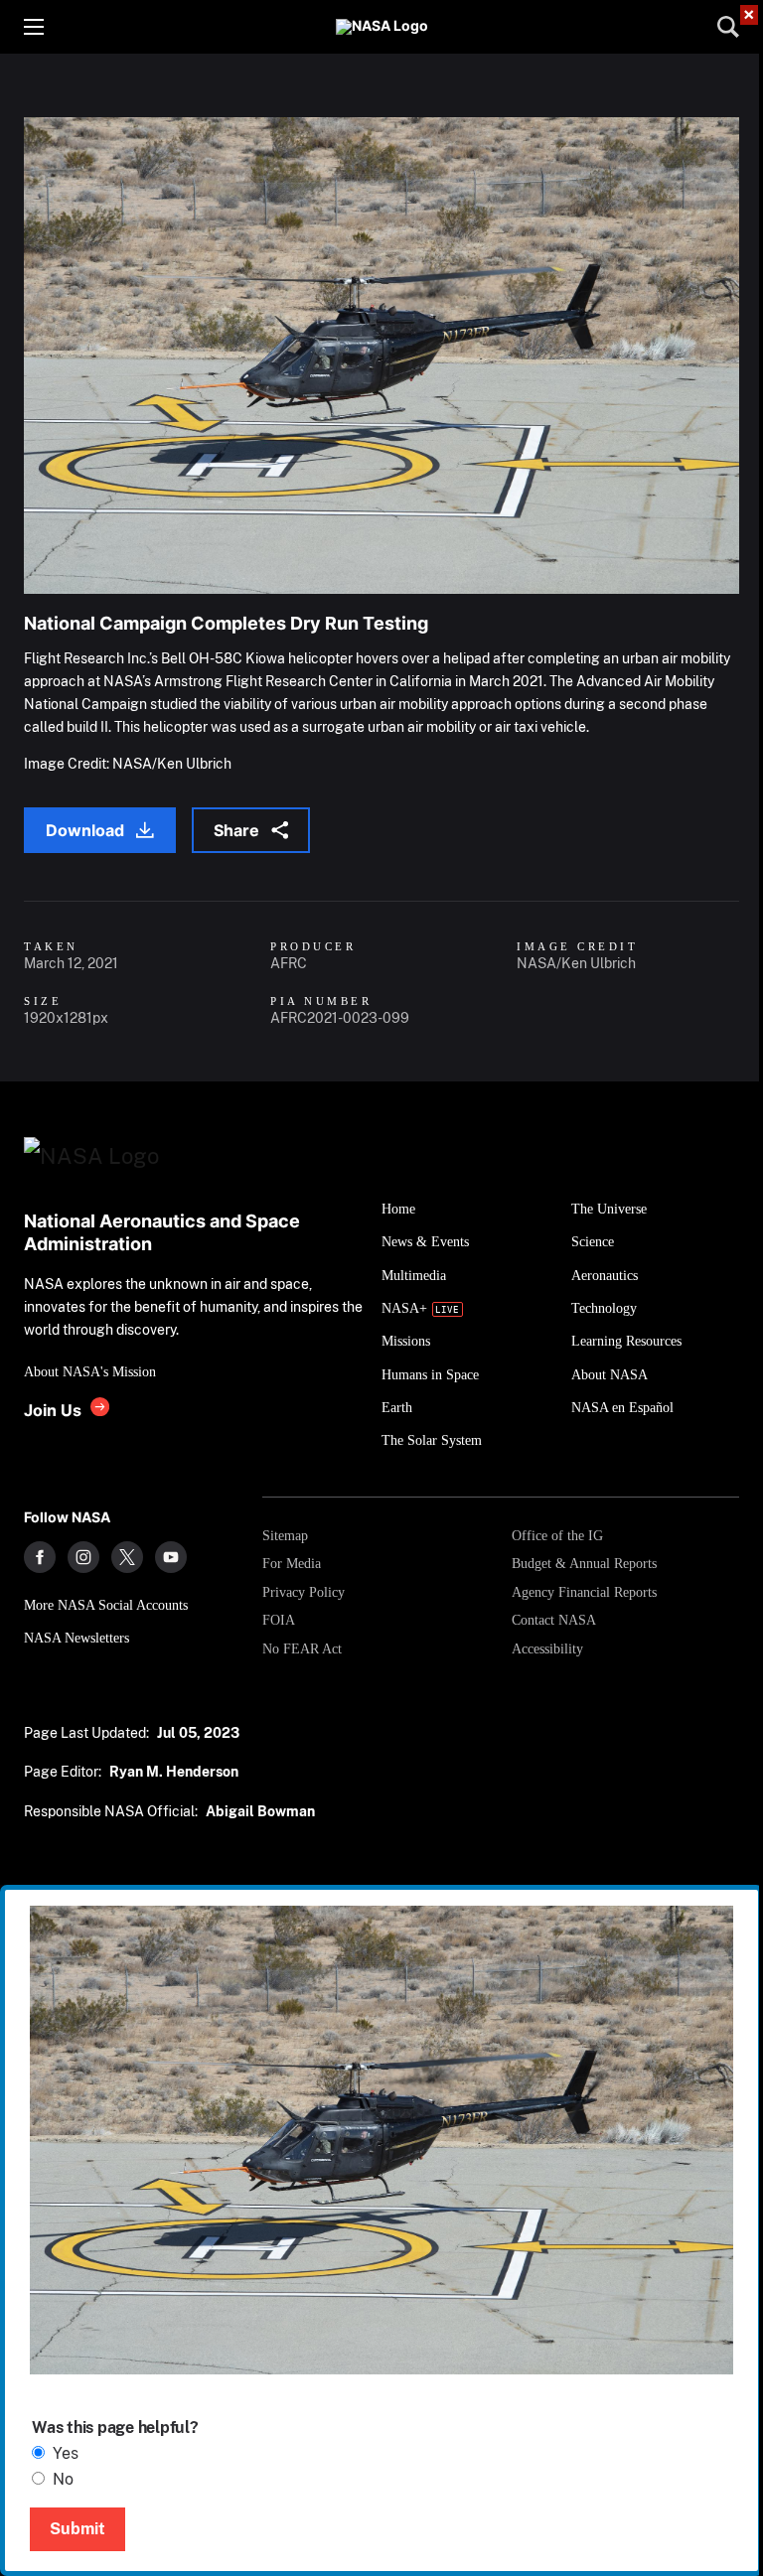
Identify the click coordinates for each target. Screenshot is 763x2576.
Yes (66, 2453)
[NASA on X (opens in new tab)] (127, 1557)
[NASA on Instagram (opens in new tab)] (83, 1557)
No (63, 2479)
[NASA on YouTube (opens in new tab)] (171, 1557)
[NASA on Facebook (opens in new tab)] (40, 1557)
